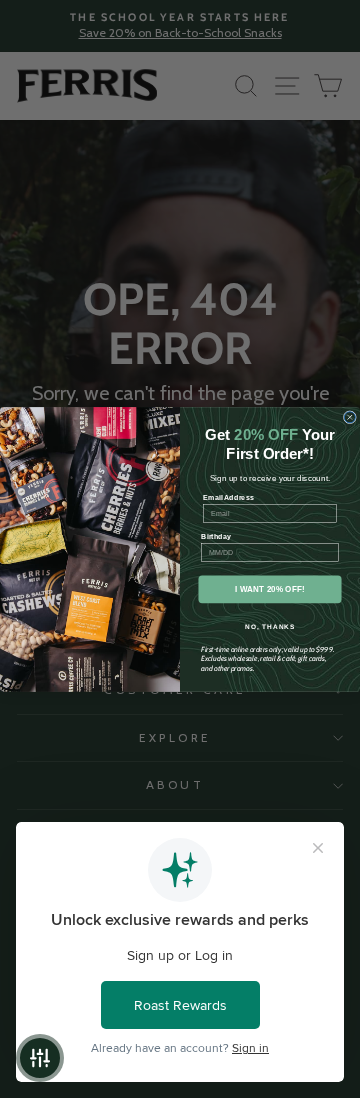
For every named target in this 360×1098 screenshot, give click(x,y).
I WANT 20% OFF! (270, 588)
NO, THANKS (269, 625)
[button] (40, 1058)
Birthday (216, 536)
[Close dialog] (349, 416)
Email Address (228, 497)
